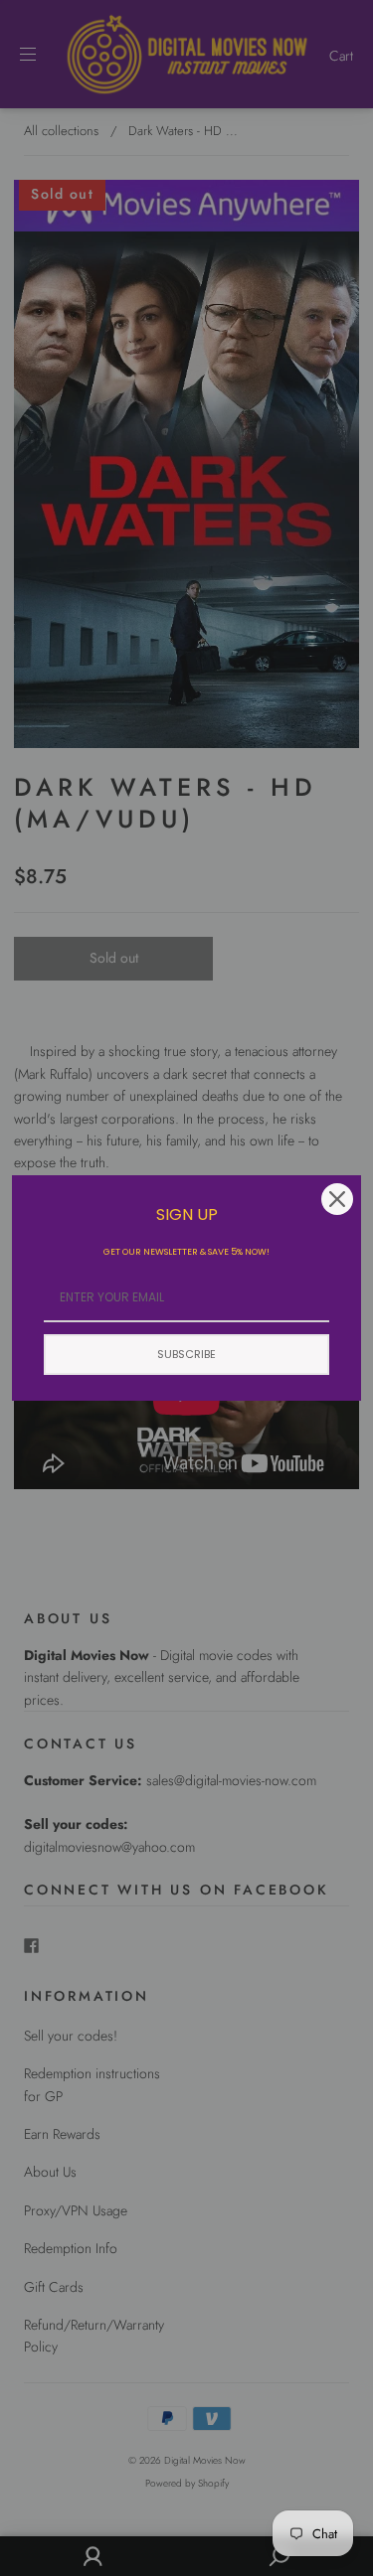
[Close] (337, 1199)
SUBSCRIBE (186, 1354)
